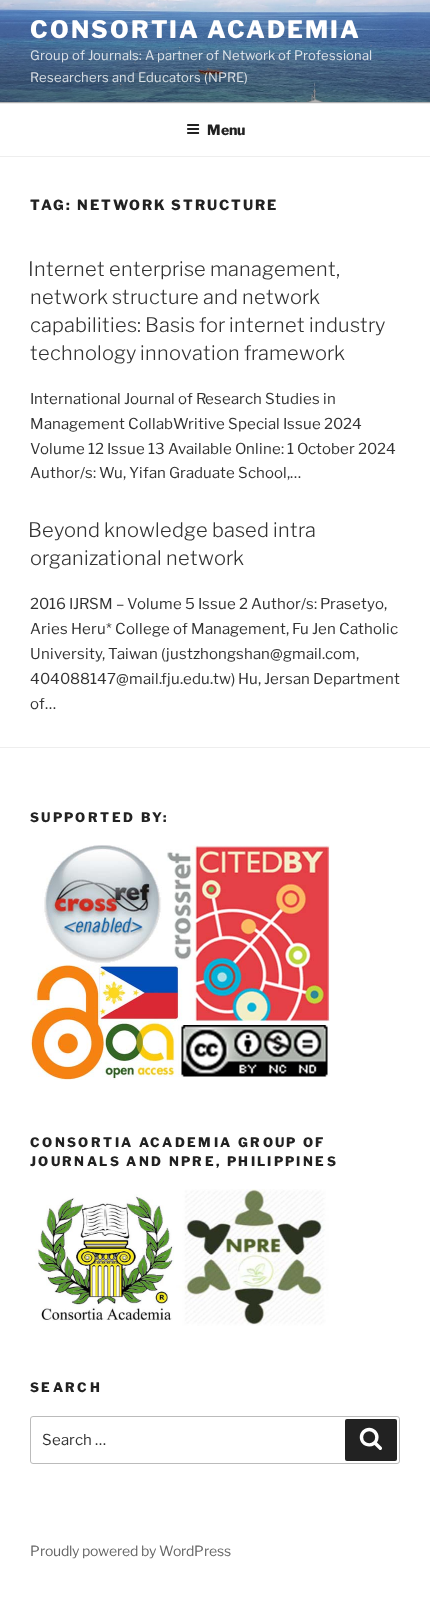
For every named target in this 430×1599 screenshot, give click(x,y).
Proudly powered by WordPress (130, 1550)
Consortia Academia (195, 29)
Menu (226, 129)
